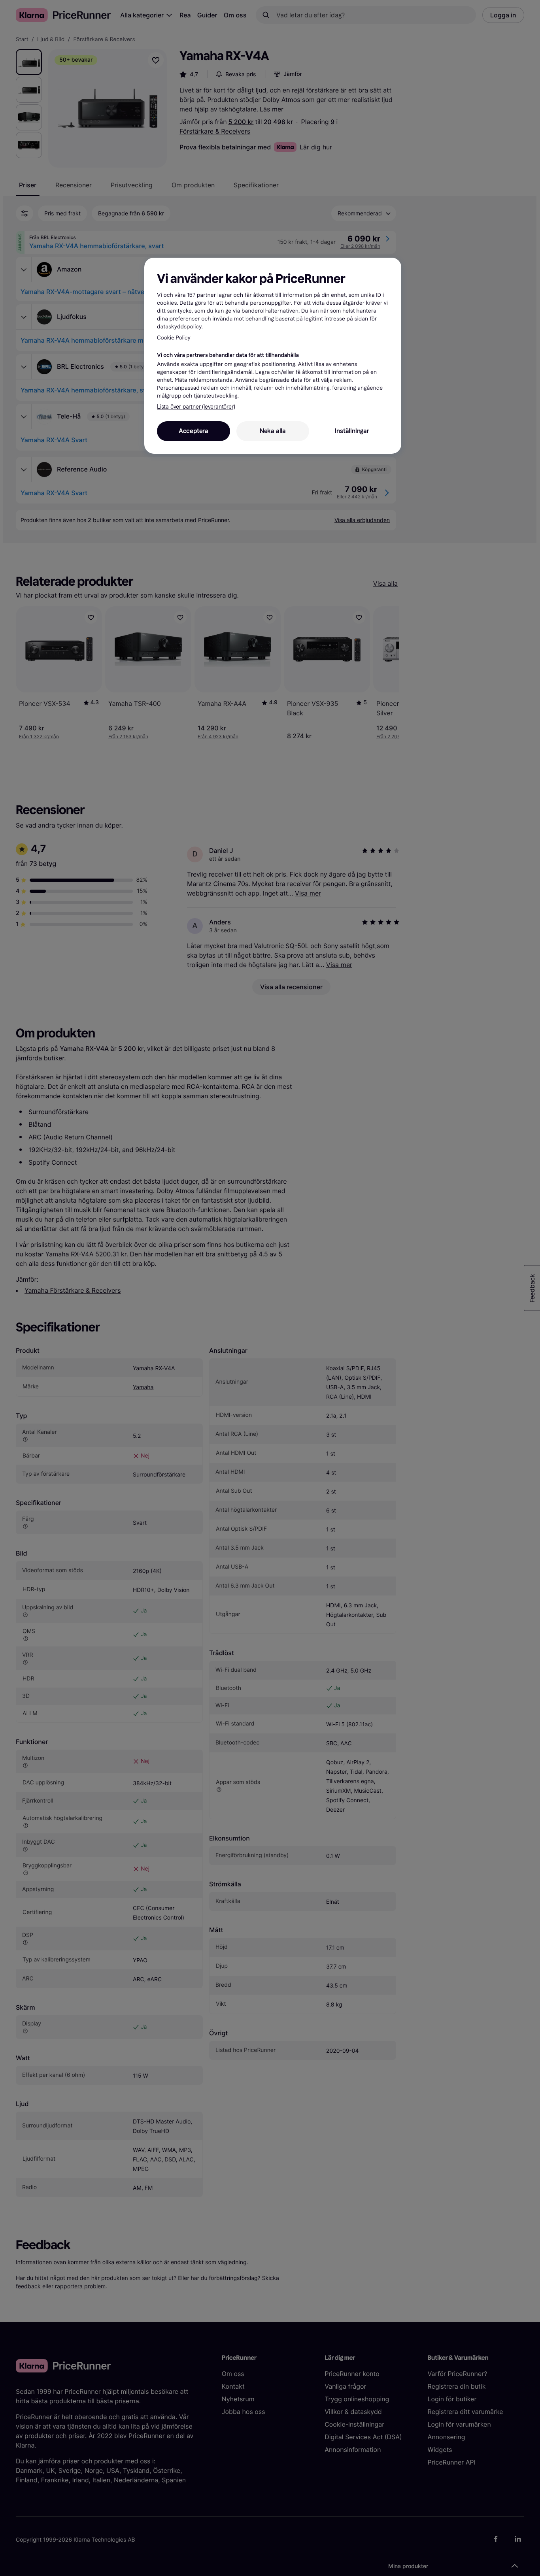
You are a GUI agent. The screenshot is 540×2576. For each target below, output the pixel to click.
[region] (273, 356)
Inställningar (352, 431)
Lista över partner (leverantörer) (196, 407)
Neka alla (273, 431)
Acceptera (194, 431)
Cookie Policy (174, 338)
